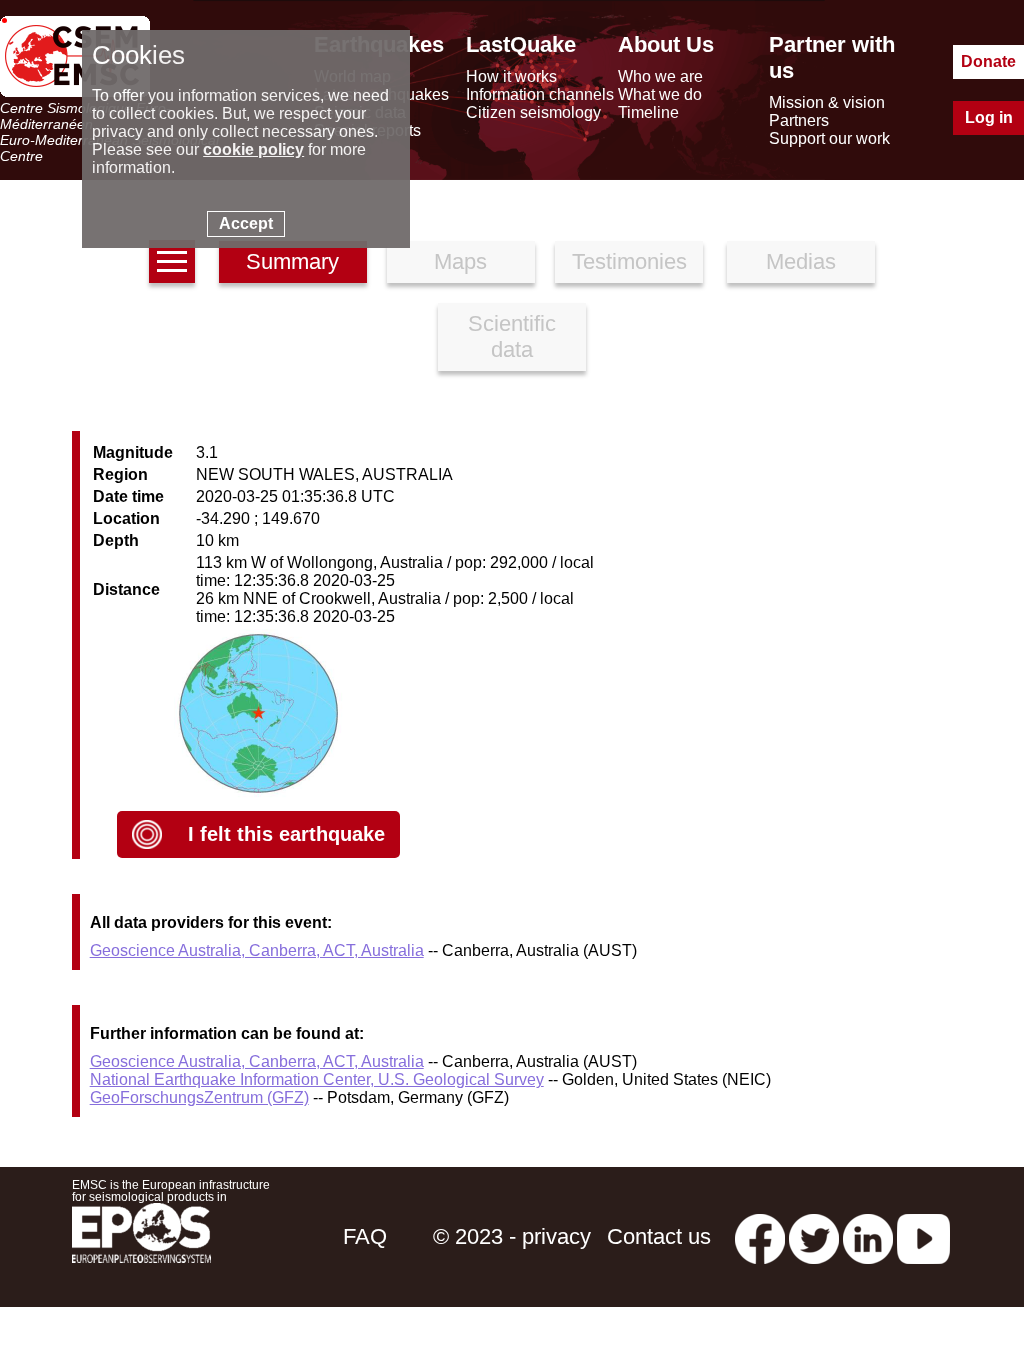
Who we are (660, 76)
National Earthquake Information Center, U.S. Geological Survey (317, 1079)
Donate (988, 61)
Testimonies (629, 261)
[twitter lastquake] (814, 1236)
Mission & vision (827, 102)
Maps (460, 261)
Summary (292, 261)
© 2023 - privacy (512, 1236)
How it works (511, 76)
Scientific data (512, 336)
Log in (989, 117)
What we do (660, 94)
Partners (799, 120)
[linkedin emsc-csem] (868, 1236)
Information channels (540, 94)
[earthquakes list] (172, 261)
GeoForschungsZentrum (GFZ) (199, 1097)
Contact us (659, 1236)
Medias (801, 261)
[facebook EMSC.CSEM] (760, 1236)
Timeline (648, 112)
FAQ (365, 1236)
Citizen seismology (533, 112)
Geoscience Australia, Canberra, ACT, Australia (257, 950)
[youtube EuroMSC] (923, 1236)
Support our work (829, 138)
